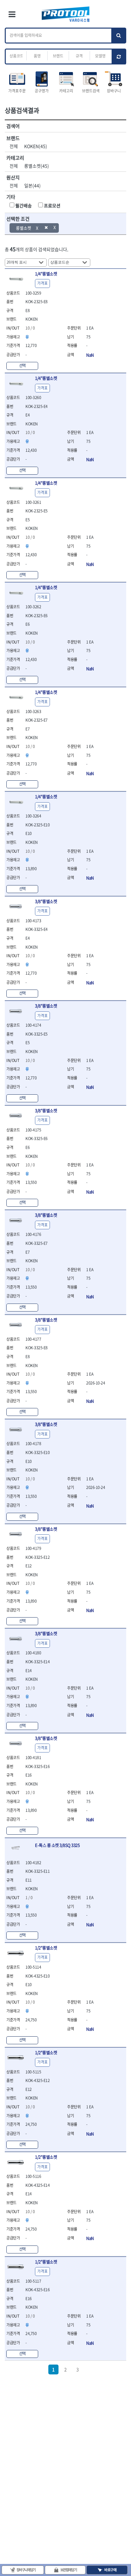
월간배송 (24, 205)
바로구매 (110, 2570)
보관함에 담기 (69, 2570)
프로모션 (52, 205)
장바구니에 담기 (26, 2570)
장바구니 (114, 91)
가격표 (42, 283)
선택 (22, 365)
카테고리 (66, 91)
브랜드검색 (91, 91)
